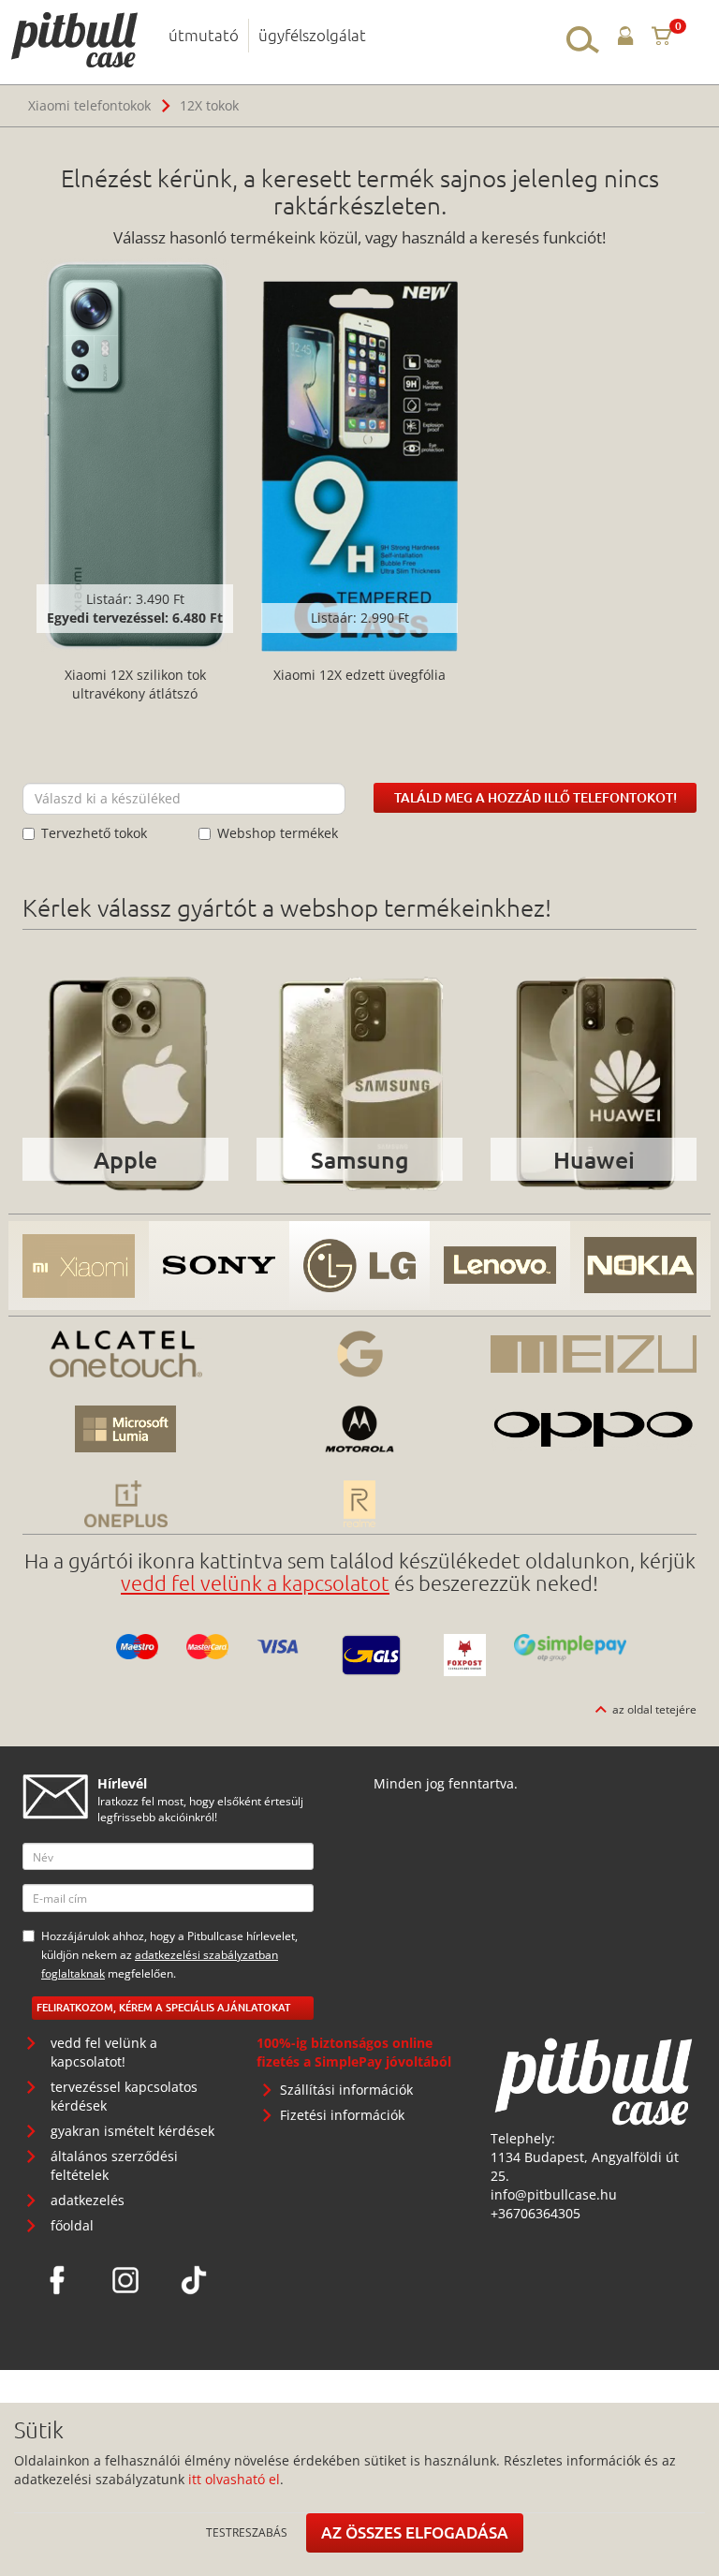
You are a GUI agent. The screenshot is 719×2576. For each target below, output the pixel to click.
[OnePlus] (125, 1504)
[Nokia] (640, 1266)
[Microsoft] (125, 1429)
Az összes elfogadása (415, 2532)
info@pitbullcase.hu (554, 2194)
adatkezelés (88, 2200)
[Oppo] (594, 1429)
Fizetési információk (342, 2115)
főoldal (72, 2225)
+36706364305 (536, 2213)
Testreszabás (247, 2532)
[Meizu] (594, 1354)
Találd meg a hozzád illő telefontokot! (536, 797)
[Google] (359, 1354)
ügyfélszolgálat (312, 35)
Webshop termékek (278, 833)
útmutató (204, 35)
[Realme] (359, 1504)
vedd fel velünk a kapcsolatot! (104, 2052)
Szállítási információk (346, 2090)
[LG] (359, 1266)
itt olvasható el (234, 2479)
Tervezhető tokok (94, 833)
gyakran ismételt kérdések (132, 2131)
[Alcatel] (125, 1354)
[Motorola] (359, 1429)
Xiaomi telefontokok (89, 105)
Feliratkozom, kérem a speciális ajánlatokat (163, 2007)
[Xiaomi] (79, 1266)
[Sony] (219, 1266)
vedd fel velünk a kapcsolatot (255, 1582)
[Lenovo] (500, 1266)
